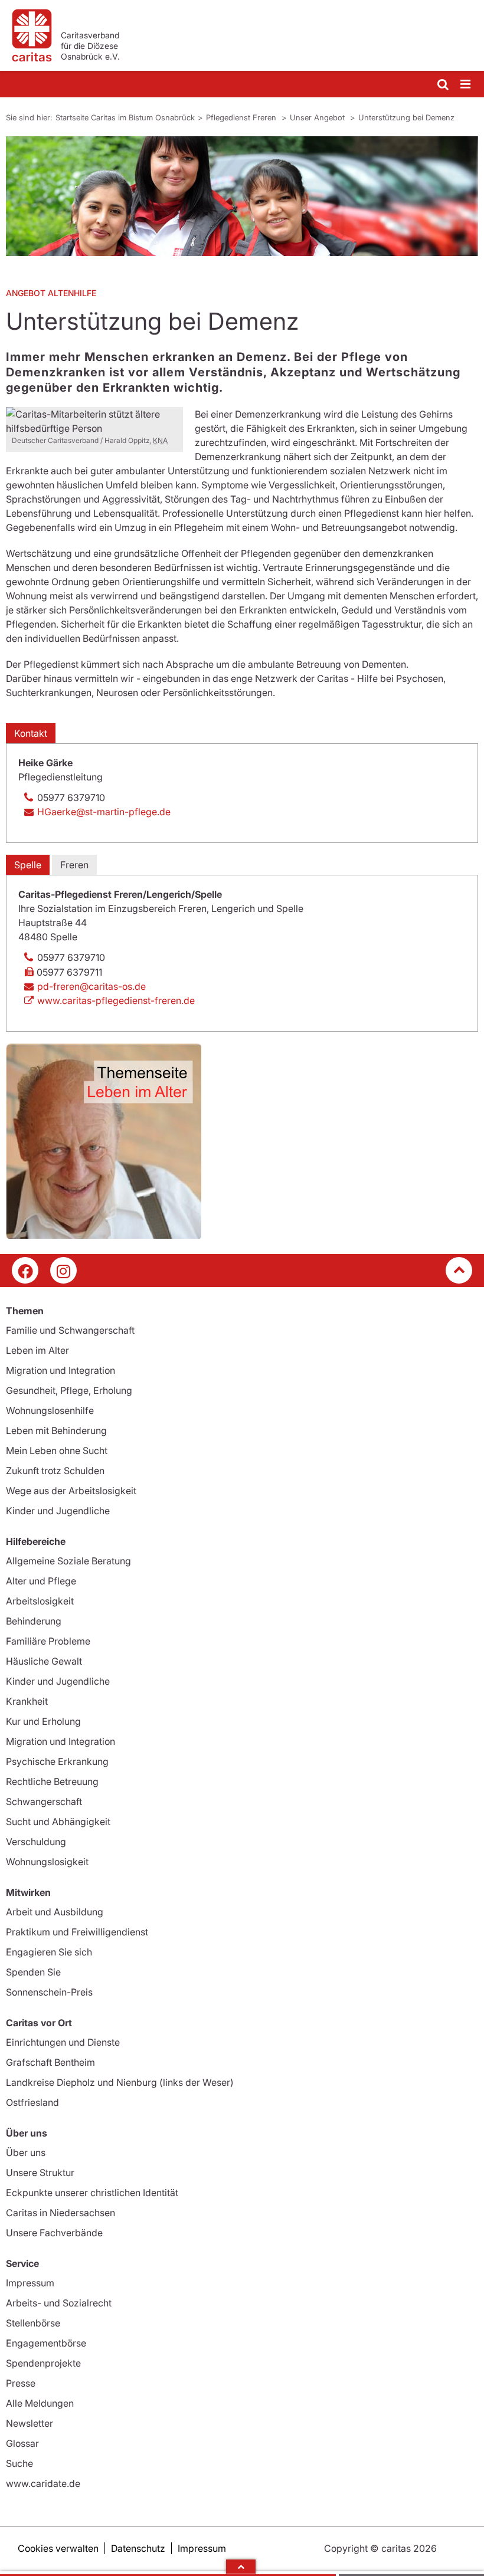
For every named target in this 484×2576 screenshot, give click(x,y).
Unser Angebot (318, 117)
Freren (74, 865)
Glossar (22, 2443)
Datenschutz (138, 2548)
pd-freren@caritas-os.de (91, 986)
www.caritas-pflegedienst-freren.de (116, 1000)
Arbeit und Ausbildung (55, 1912)
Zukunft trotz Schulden (55, 1471)
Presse (21, 2383)
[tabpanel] (242, 196)
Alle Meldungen (40, 2403)
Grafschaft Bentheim (50, 2062)
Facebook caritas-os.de (25, 1270)
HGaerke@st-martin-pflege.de (104, 812)
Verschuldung (36, 1842)
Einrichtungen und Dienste (63, 2042)
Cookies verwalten (58, 2548)
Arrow (241, 2567)
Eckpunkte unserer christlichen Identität (92, 2193)
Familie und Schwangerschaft (70, 1330)
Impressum (30, 2283)
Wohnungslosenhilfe (50, 1410)
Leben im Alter (37, 1350)
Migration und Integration (60, 1370)
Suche (19, 2463)
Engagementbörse (46, 2343)
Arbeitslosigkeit (40, 1601)
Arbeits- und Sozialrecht (59, 2303)
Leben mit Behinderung (56, 1430)
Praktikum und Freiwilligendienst (77, 1932)
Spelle (28, 865)
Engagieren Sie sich (49, 1952)
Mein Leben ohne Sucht (57, 1451)
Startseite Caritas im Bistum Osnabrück (125, 117)
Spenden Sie (33, 1972)
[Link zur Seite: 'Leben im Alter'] (242, 1141)
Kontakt (31, 733)
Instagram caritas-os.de (63, 1270)
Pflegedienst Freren (242, 117)
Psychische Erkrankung (57, 1761)
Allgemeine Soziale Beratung (68, 1561)
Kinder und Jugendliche (58, 1511)
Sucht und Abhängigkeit (58, 1822)
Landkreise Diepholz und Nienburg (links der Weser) (120, 2082)
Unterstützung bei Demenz (406, 117)
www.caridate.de (43, 2483)
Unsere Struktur (40, 2173)
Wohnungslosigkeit (47, 1862)
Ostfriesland (32, 2102)
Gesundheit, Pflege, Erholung (69, 1390)
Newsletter (30, 2423)
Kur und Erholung (43, 1721)
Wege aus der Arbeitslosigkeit (71, 1491)
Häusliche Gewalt (44, 1661)
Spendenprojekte (43, 2363)
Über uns (26, 2152)
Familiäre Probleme (48, 1641)
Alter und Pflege (41, 1581)
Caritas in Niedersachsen (60, 2213)
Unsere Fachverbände (54, 2233)
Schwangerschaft (44, 1801)
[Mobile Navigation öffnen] (466, 85)
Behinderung (34, 1621)
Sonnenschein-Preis (49, 1992)
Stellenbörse (33, 2323)
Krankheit (27, 1701)
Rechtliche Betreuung (52, 1781)
